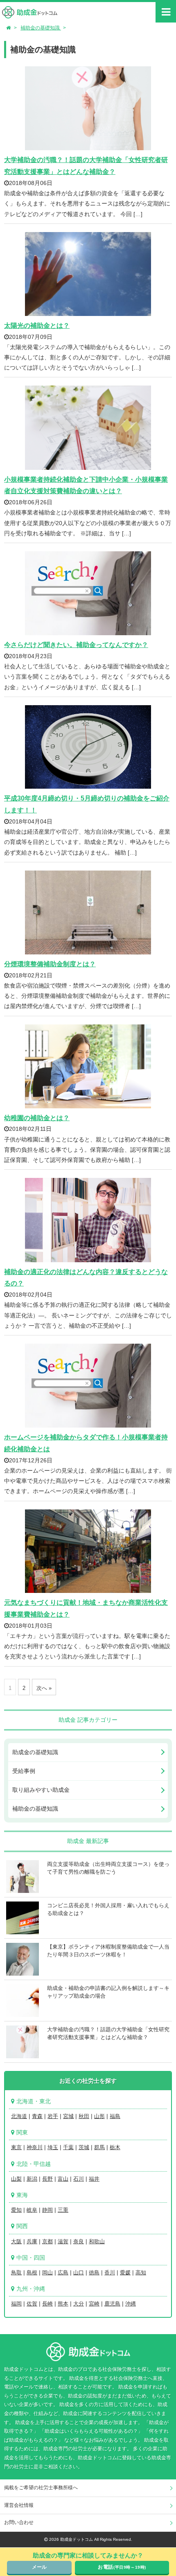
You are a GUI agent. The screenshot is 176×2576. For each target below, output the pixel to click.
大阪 (16, 2241)
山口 (79, 2273)
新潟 (32, 2179)
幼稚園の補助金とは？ (37, 1118)
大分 (79, 2304)
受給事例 (24, 1771)
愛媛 (125, 2273)
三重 (63, 2210)
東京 (16, 2147)
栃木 (115, 2147)
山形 (99, 2116)
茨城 (84, 2147)
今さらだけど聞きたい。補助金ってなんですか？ (76, 645)
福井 (94, 2179)
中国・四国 (31, 2258)
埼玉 (53, 2147)
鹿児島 (112, 2304)
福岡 (16, 2304)
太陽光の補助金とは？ (37, 326)
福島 (115, 2116)
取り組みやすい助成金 (41, 1790)
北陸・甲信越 (34, 2164)
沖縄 (131, 2304)
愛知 (16, 2210)
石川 (79, 2179)
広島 (63, 2273)
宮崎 (94, 2304)
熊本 (63, 2304)
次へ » (44, 1688)
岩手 (53, 2116)
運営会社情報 (19, 2505)
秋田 (84, 2116)
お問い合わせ (19, 2522)
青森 (37, 2116)
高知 (141, 2273)
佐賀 (32, 2304)
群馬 (99, 2147)
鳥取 (16, 2273)
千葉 (68, 2147)
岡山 (47, 2273)
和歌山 (97, 2241)
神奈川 (35, 2147)
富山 (63, 2179)
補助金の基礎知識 (35, 1809)
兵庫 (32, 2241)
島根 (32, 2273)
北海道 (19, 2116)
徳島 (94, 2273)
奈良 (79, 2241)
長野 (47, 2179)
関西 (22, 2226)
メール (39, 2567)
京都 (47, 2241)
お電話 (122, 2567)
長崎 (47, 2304)
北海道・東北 (34, 2101)
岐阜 (32, 2210)
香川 (110, 2273)
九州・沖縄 (31, 2289)
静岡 (47, 2210)
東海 (22, 2195)
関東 (22, 2132)
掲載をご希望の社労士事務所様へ (41, 2488)
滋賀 (63, 2241)
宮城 (68, 2116)
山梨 (16, 2179)
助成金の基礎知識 (35, 1752)
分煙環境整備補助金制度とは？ (50, 964)
